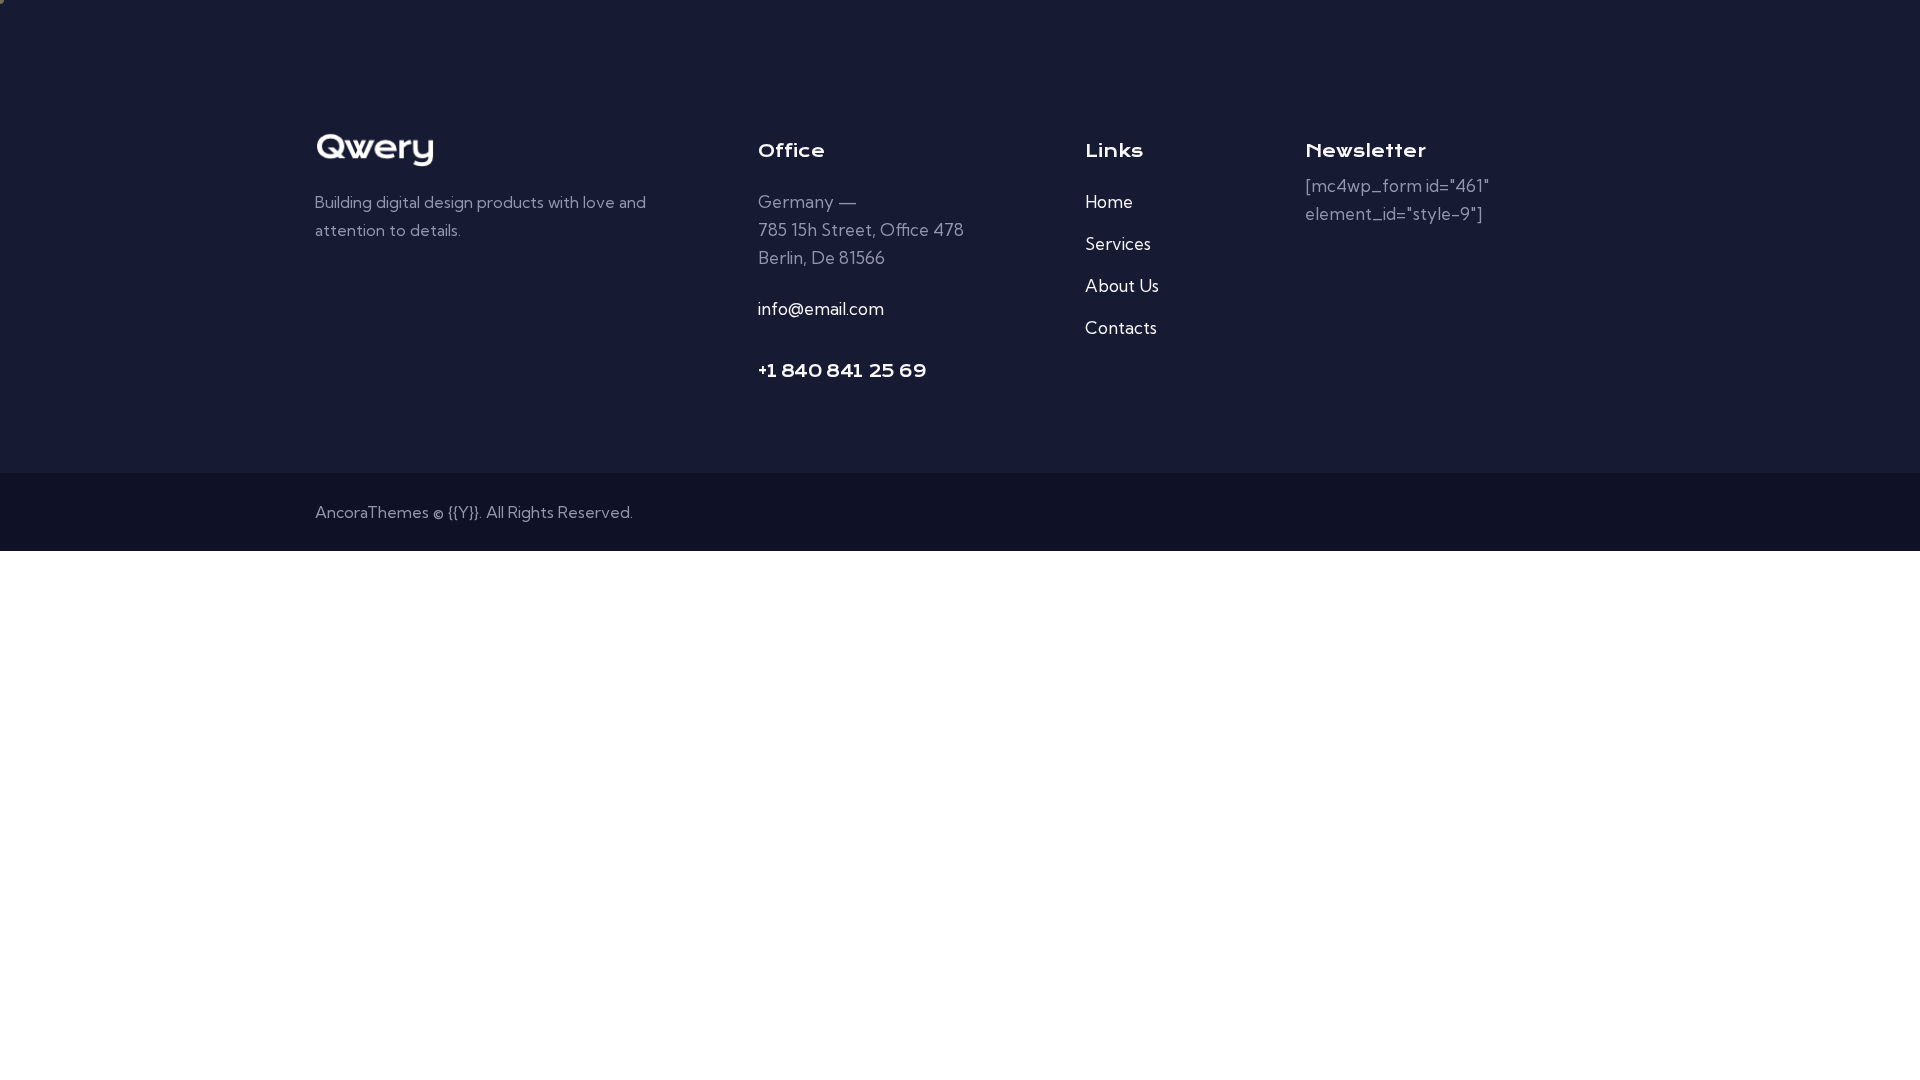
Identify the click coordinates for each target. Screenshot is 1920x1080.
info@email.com (821, 308)
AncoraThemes (372, 512)
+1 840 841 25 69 (842, 371)
